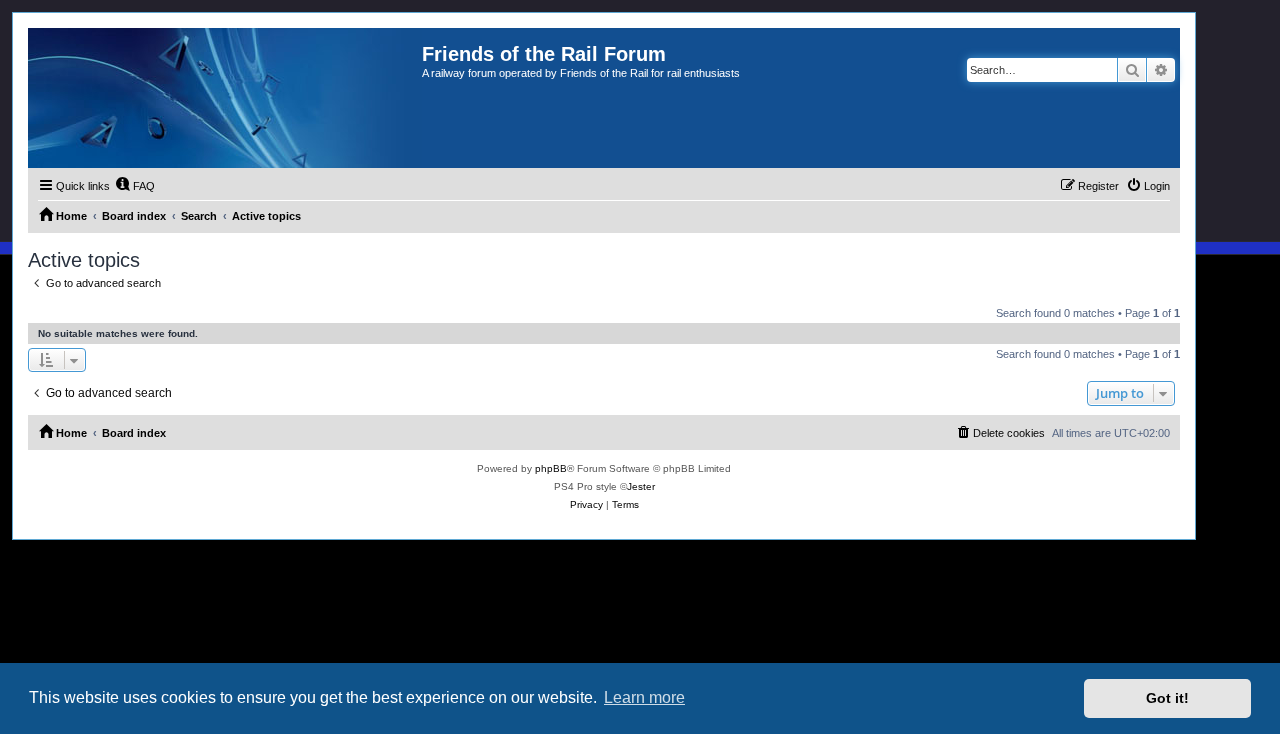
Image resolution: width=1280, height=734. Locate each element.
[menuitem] (135, 186)
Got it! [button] (1167, 698)
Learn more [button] (644, 697)
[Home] (225, 98)
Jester (641, 486)
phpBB (551, 468)
